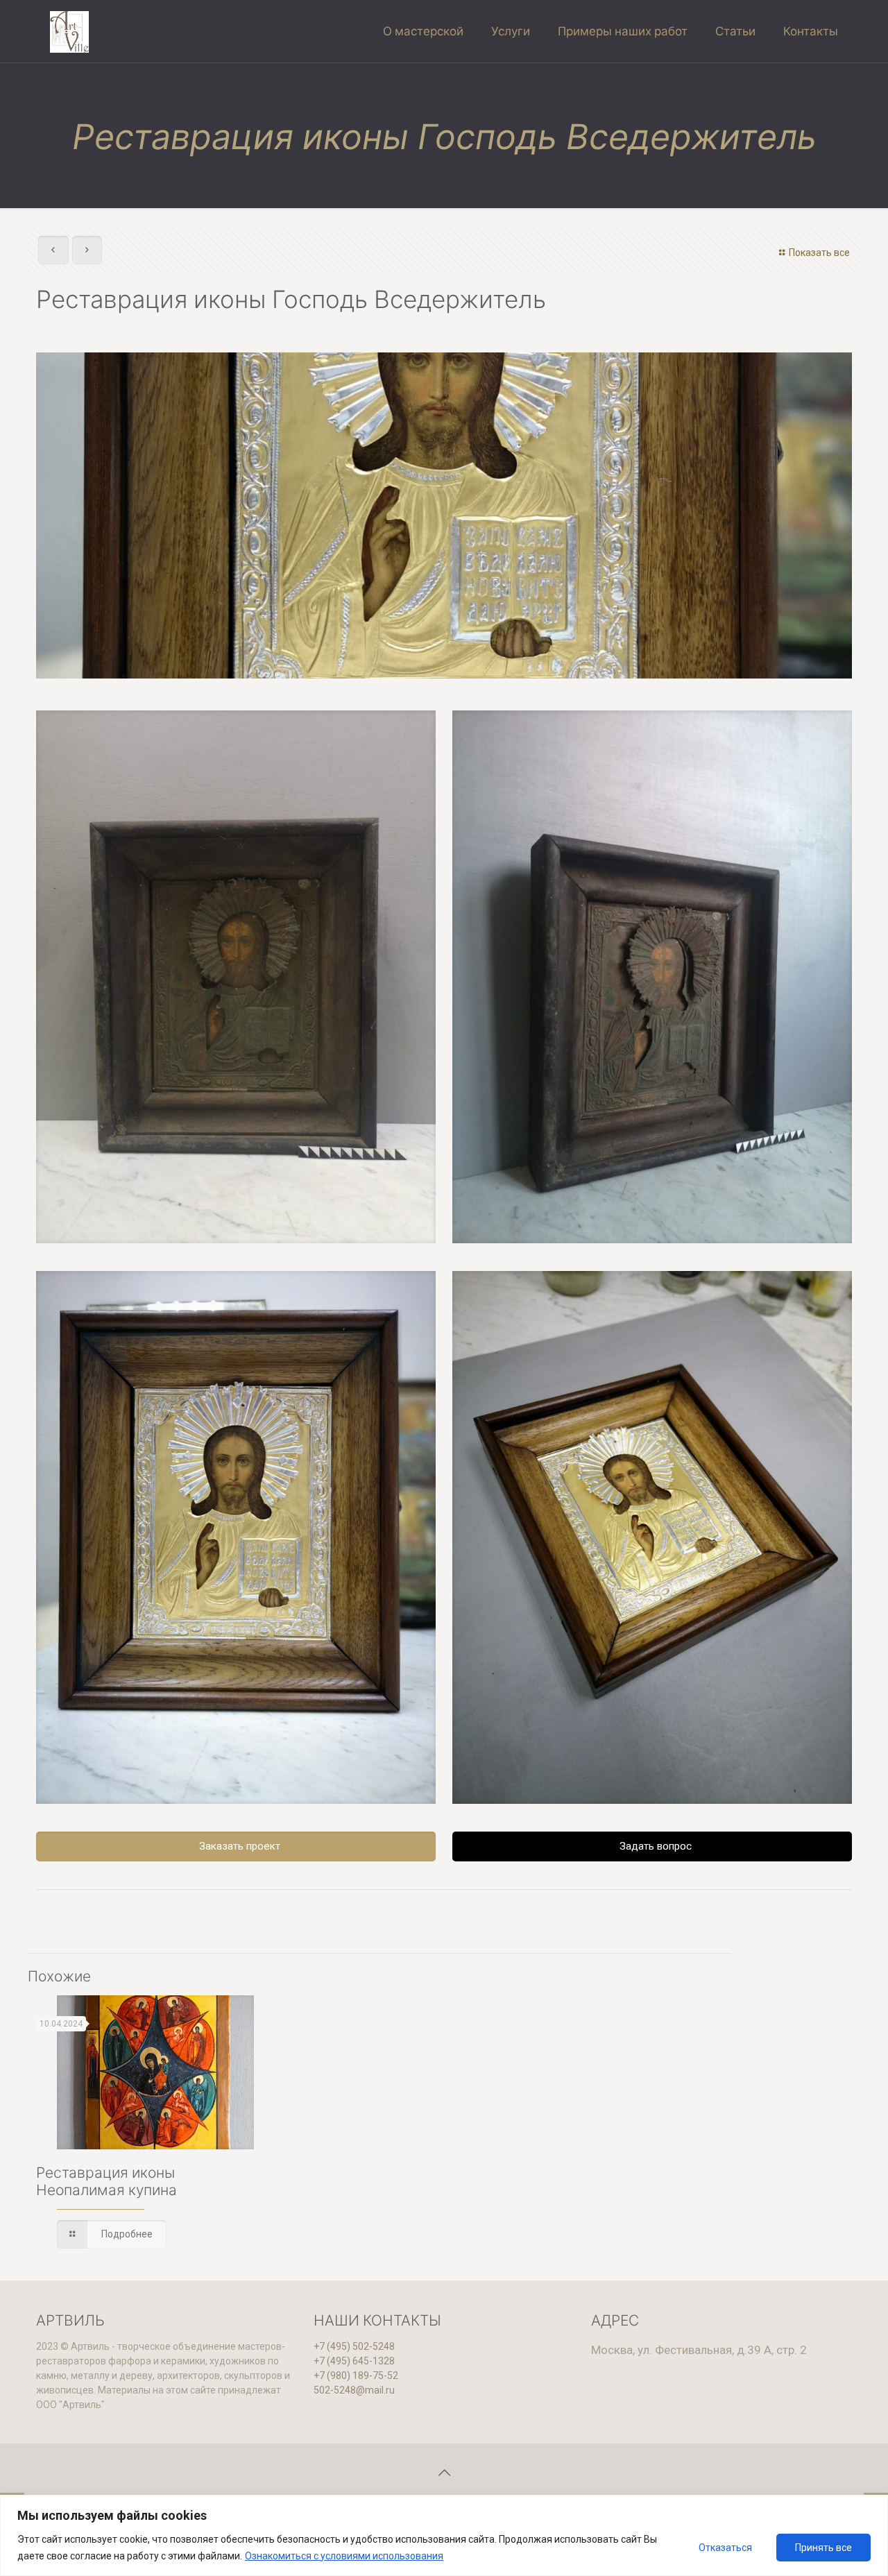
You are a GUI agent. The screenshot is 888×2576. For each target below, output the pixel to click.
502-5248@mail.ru (354, 2390)
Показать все (819, 253)
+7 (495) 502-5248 (354, 2346)
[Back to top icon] (444, 2473)
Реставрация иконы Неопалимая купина (106, 2181)
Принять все (823, 2548)
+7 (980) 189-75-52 (356, 2375)
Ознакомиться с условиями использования (344, 2556)
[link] (236, 977)
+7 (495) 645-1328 (354, 2361)
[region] (444, 2535)
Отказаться (725, 2548)
